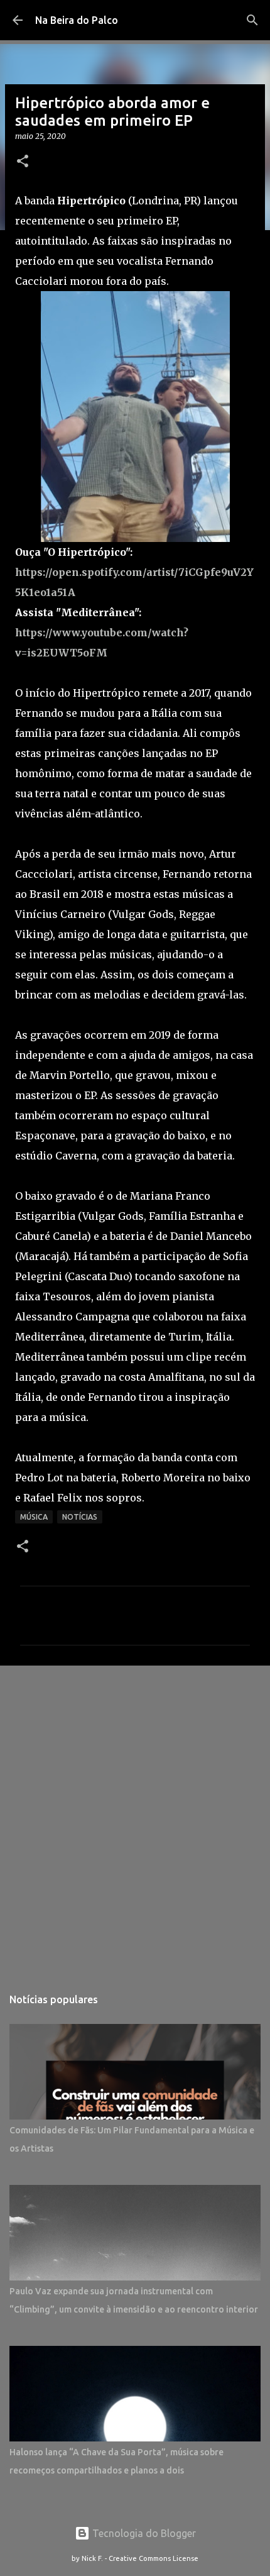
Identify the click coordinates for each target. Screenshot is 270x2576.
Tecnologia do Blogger (143, 2533)
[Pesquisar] (252, 20)
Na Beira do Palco (77, 20)
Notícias (80, 1517)
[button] (23, 162)
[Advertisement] (135, 1820)
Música (34, 1517)
